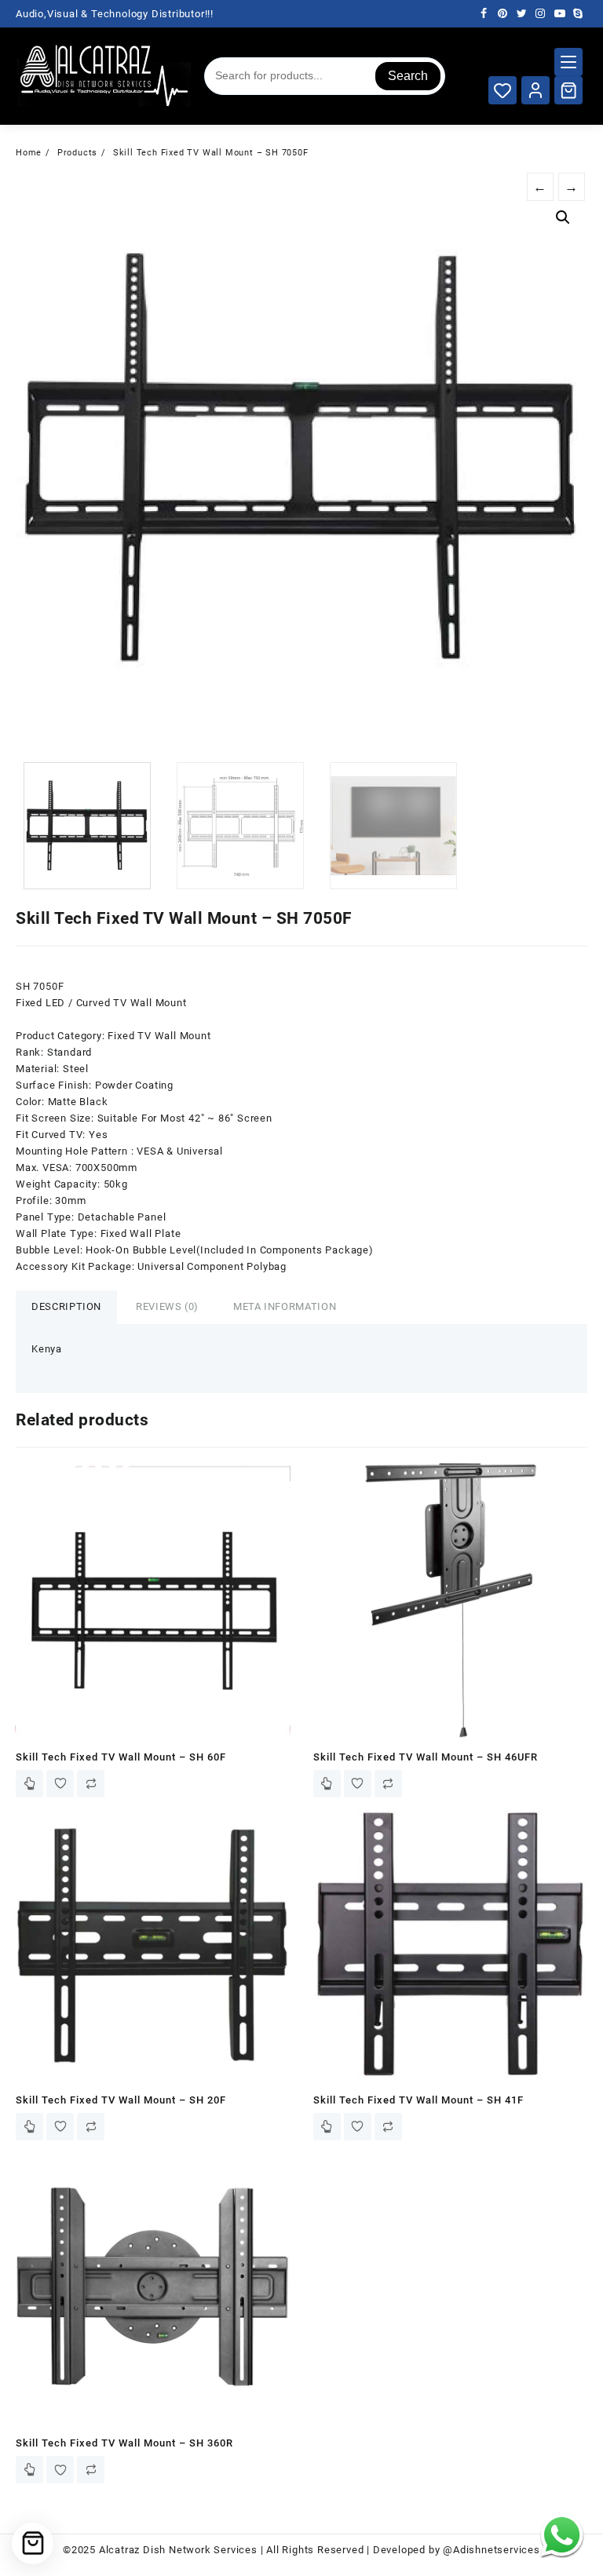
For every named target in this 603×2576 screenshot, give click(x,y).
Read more (29, 1784)
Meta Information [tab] (285, 1306)
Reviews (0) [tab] (167, 1306)
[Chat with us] (562, 2535)
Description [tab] (66, 1306)
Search (408, 76)
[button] (563, 217)
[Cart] (568, 90)
